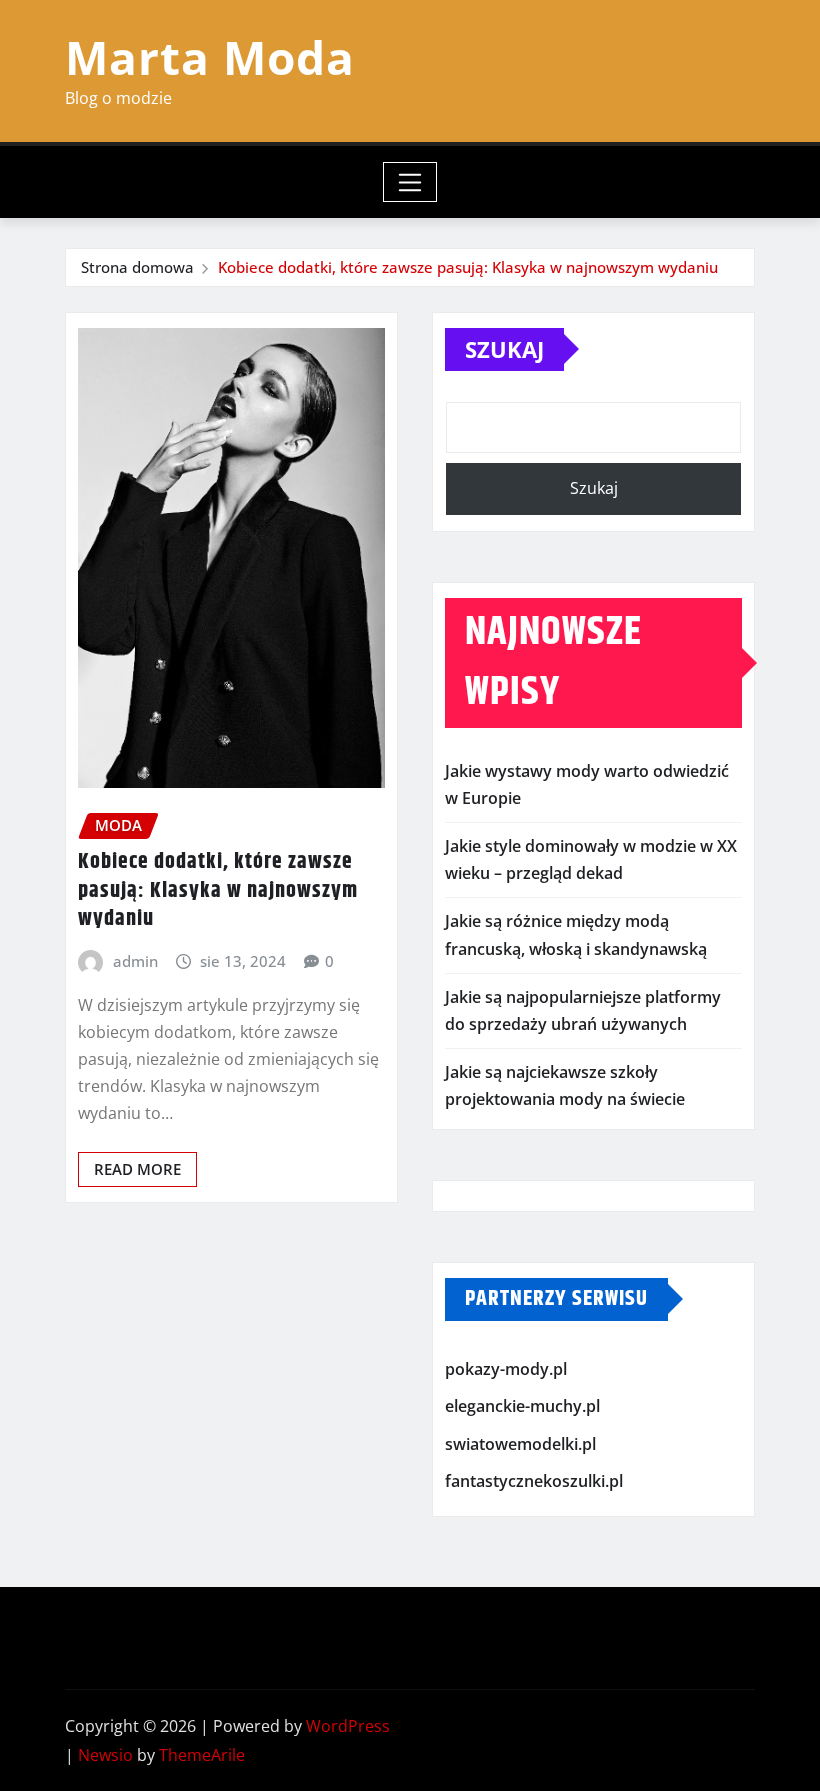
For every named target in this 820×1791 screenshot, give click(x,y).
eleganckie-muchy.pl (522, 1406)
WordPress (348, 1726)
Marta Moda (210, 57)
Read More (137, 1169)
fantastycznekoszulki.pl (534, 1481)
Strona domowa (137, 267)
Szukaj (504, 349)
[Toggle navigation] (410, 182)
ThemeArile (202, 1755)
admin (135, 961)
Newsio (105, 1755)
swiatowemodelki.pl (520, 1444)
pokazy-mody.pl (506, 1369)
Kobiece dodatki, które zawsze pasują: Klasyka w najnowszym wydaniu (468, 267)
